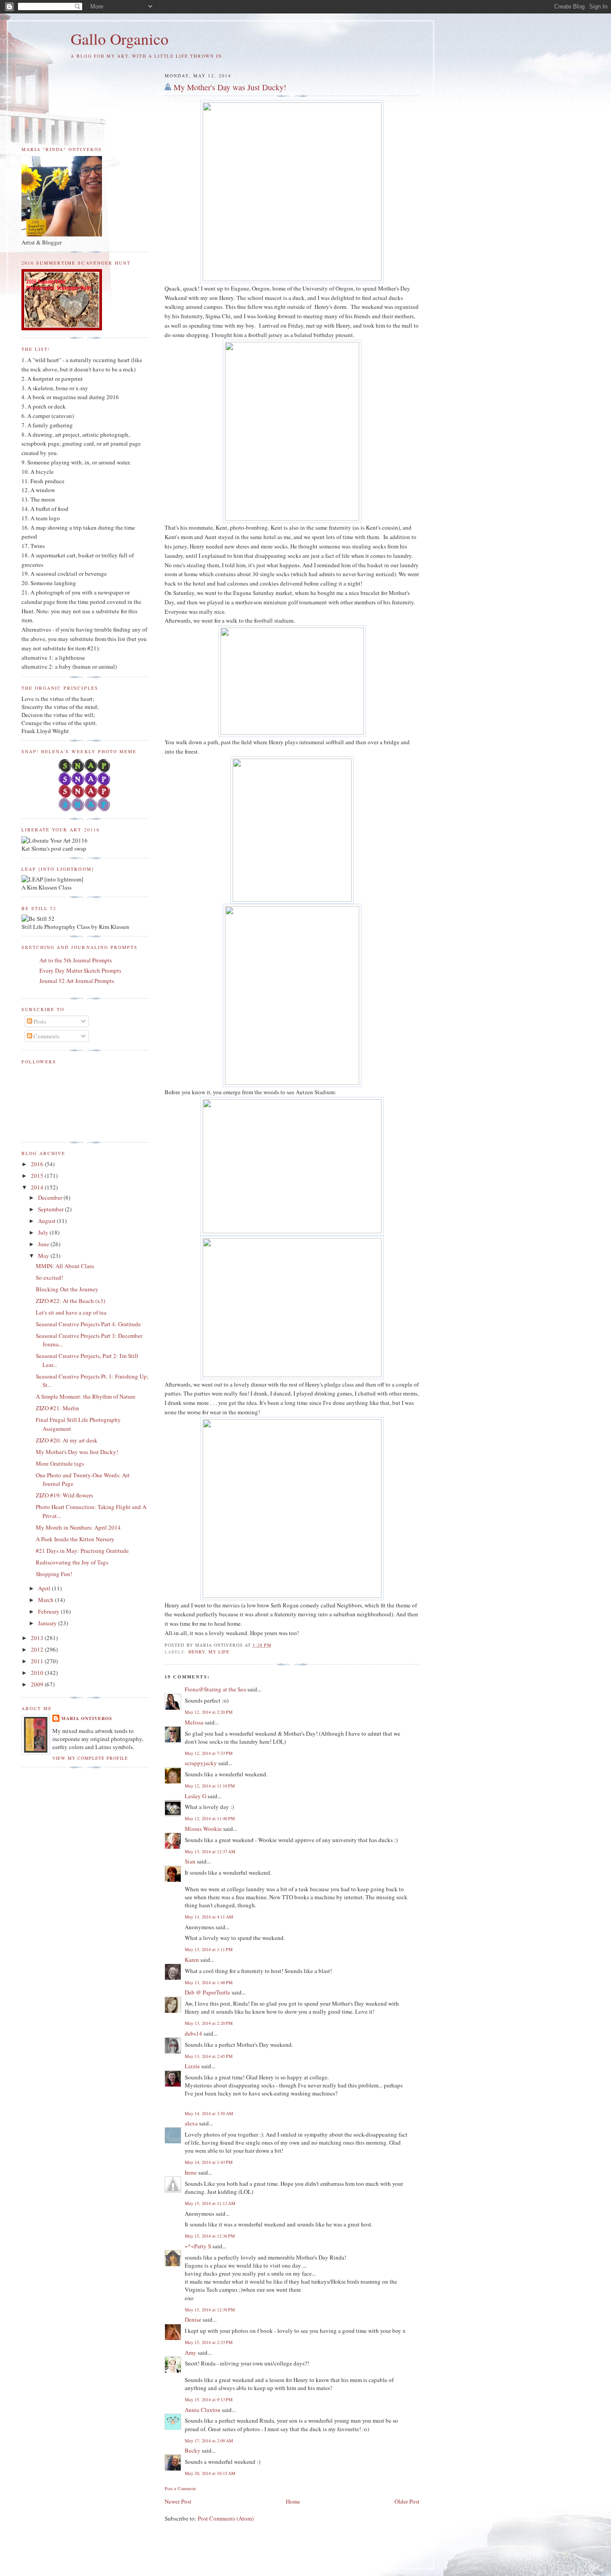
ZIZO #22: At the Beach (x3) (70, 1301)
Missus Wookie (203, 1829)
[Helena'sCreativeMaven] (85, 809)
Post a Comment (180, 2488)
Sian (190, 1861)
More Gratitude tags (60, 1463)
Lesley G (195, 1796)
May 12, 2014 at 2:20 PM (209, 1712)
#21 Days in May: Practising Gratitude (82, 1551)
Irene (191, 2172)
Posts (39, 1021)
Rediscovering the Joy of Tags (72, 1562)
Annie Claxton (203, 2410)
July (44, 1232)
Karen (192, 1960)
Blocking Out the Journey (67, 1289)
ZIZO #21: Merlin (57, 1408)
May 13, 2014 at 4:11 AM (209, 1917)
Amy (191, 2353)
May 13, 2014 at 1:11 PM (209, 1949)
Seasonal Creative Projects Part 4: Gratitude (88, 1324)
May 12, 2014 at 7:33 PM (209, 1753)
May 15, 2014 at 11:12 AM (210, 2203)
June (44, 1244)
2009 (38, 1684)
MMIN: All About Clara (65, 1266)
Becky (193, 2450)
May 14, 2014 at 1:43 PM (209, 2162)
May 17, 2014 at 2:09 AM (209, 2441)
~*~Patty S (198, 2246)
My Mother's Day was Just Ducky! (230, 87)
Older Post (407, 2501)
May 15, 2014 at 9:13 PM (209, 2399)
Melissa (194, 1722)
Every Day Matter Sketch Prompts (80, 970)
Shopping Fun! (54, 1574)
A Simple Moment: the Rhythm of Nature (86, 1396)
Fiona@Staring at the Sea (215, 1689)
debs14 (193, 2033)
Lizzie (192, 2066)
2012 (38, 1649)
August (47, 1221)
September (51, 1209)
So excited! (49, 1277)
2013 (38, 1638)
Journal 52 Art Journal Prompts (77, 981)
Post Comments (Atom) (226, 2518)
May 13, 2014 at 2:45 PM (209, 2056)
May (44, 1256)
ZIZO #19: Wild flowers (64, 1495)
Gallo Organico (120, 39)
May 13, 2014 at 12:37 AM (210, 1851)
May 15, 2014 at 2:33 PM (209, 2342)
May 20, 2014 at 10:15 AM (210, 2473)
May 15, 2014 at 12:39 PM (210, 2310)
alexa (191, 2123)
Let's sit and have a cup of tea (71, 1312)
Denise (193, 2319)
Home (293, 2501)
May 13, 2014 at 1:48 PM (209, 1982)
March (47, 1600)
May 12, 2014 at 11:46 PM (210, 1818)
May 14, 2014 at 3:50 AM (209, 2113)
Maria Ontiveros (87, 1718)
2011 (38, 1661)
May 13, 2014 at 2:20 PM (209, 2023)
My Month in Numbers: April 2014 (78, 1527)
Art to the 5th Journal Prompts (76, 960)
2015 (38, 1176)
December (51, 1197)
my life (219, 1652)
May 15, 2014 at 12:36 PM (210, 2236)
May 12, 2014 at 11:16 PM (210, 1786)
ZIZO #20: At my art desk (67, 1440)
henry (197, 1652)
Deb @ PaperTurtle (208, 1992)
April (45, 1588)
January (48, 1623)
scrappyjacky (201, 1763)
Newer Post (178, 2501)
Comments (46, 1036)
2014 (38, 1187)
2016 (38, 1164)
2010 (38, 1673)
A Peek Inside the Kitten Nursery (75, 1539)
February (49, 1611)
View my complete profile (90, 1758)
